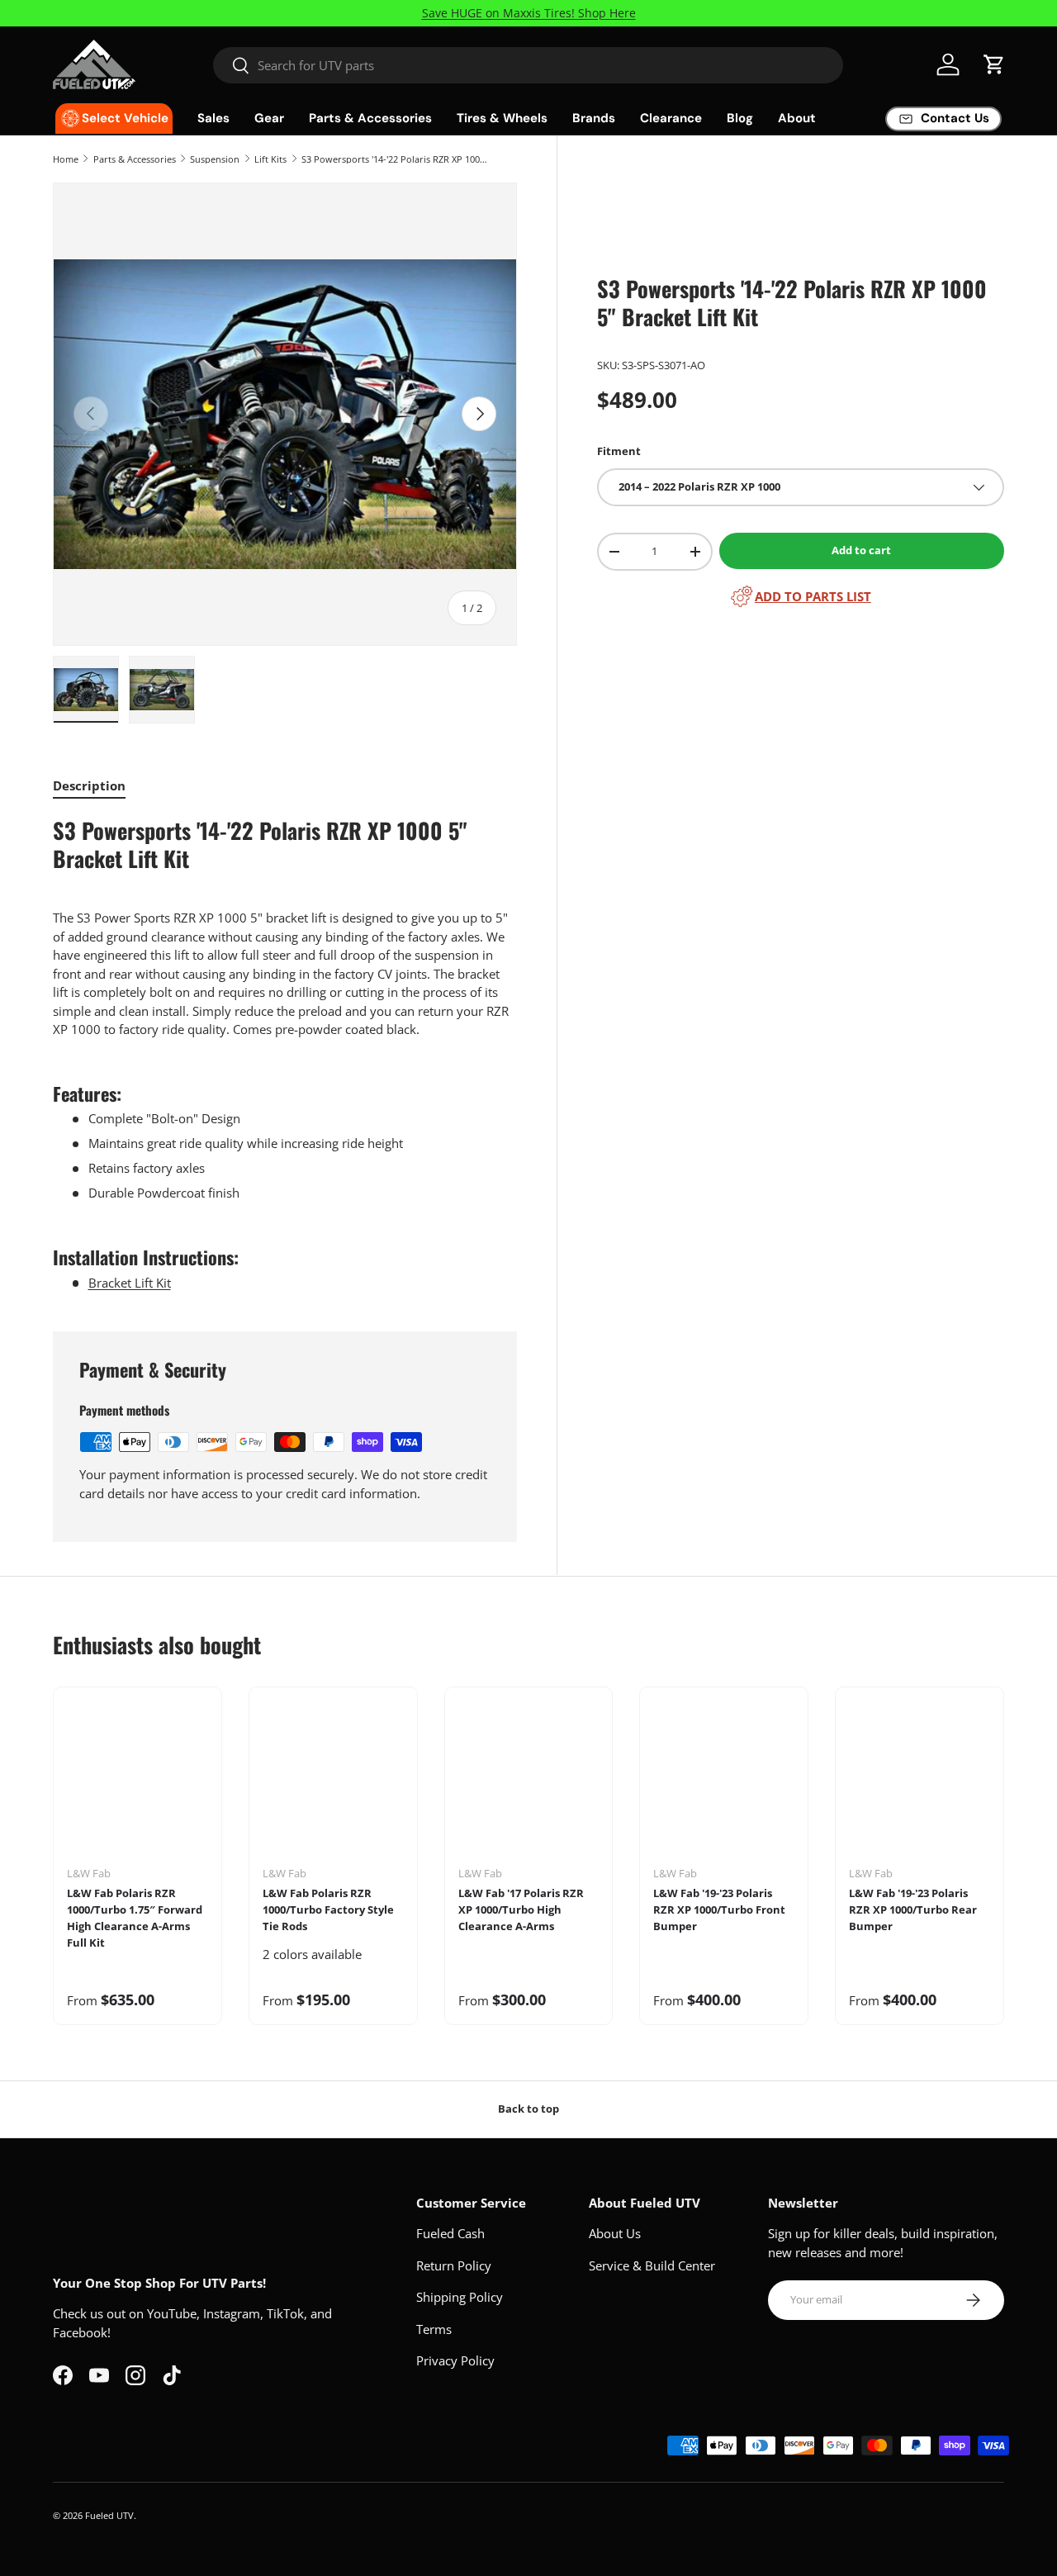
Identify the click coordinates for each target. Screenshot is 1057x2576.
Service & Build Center (652, 2265)
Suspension (215, 159)
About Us (615, 2233)
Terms (434, 2329)
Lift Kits (270, 159)
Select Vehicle (125, 118)
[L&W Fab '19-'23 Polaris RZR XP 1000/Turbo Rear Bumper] (920, 1783)
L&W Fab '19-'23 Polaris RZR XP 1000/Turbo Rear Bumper (913, 1909)
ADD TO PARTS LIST (813, 596)
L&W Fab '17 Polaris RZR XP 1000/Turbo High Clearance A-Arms (521, 1909)
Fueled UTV (109, 2515)
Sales (213, 118)
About (797, 118)
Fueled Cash (450, 2233)
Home (66, 159)
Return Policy (454, 2265)
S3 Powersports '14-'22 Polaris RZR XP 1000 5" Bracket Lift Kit (394, 159)
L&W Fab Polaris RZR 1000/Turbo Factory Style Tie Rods (328, 1909)
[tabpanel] (285, 1055)
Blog (740, 118)
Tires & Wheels (502, 118)
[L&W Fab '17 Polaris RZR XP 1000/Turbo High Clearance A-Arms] (529, 1783)
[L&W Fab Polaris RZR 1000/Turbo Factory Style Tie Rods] (333, 1783)
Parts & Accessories (370, 118)
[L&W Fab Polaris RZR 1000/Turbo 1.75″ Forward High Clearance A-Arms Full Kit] (137, 1783)
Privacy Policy (455, 2360)
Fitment (619, 451)
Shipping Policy (460, 2297)
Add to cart (861, 550)
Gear (269, 118)
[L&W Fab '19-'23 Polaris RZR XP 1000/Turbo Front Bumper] (724, 1783)
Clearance (671, 118)
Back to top (528, 2109)
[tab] (89, 785)
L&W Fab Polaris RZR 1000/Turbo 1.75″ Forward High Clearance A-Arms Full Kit (135, 1917)
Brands (594, 118)
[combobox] (528, 65)
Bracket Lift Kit (130, 1283)
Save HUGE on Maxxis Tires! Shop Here (529, 13)
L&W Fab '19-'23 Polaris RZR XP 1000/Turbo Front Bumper (719, 1909)
